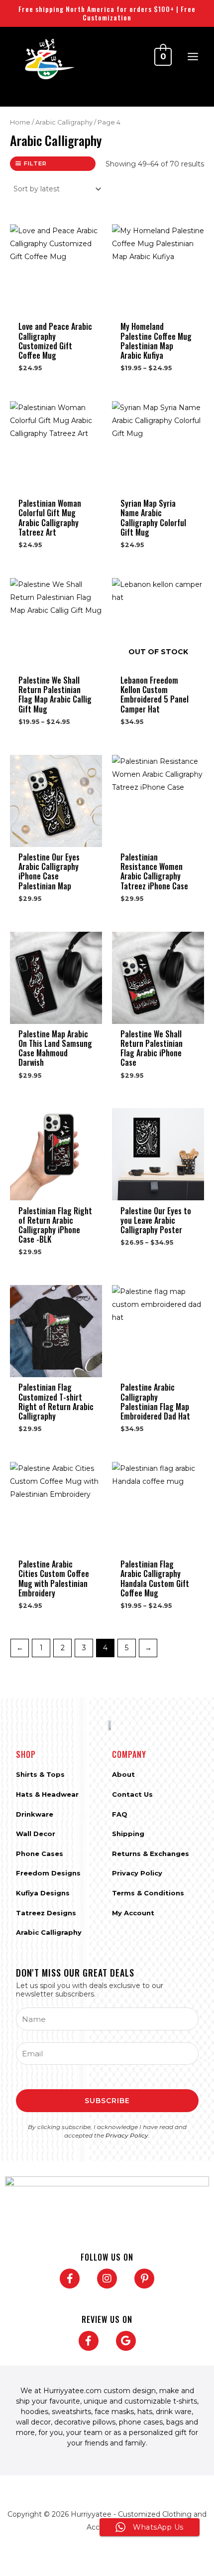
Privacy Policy (127, 2135)
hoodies (35, 2412)
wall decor (33, 2422)
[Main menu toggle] (193, 57)
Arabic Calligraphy (64, 122)
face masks (114, 2412)
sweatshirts (71, 2412)
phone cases (141, 2422)
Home (20, 122)
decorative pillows (85, 2422)
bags (175, 2422)
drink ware (174, 2412)
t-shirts (185, 2401)
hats (145, 2412)
